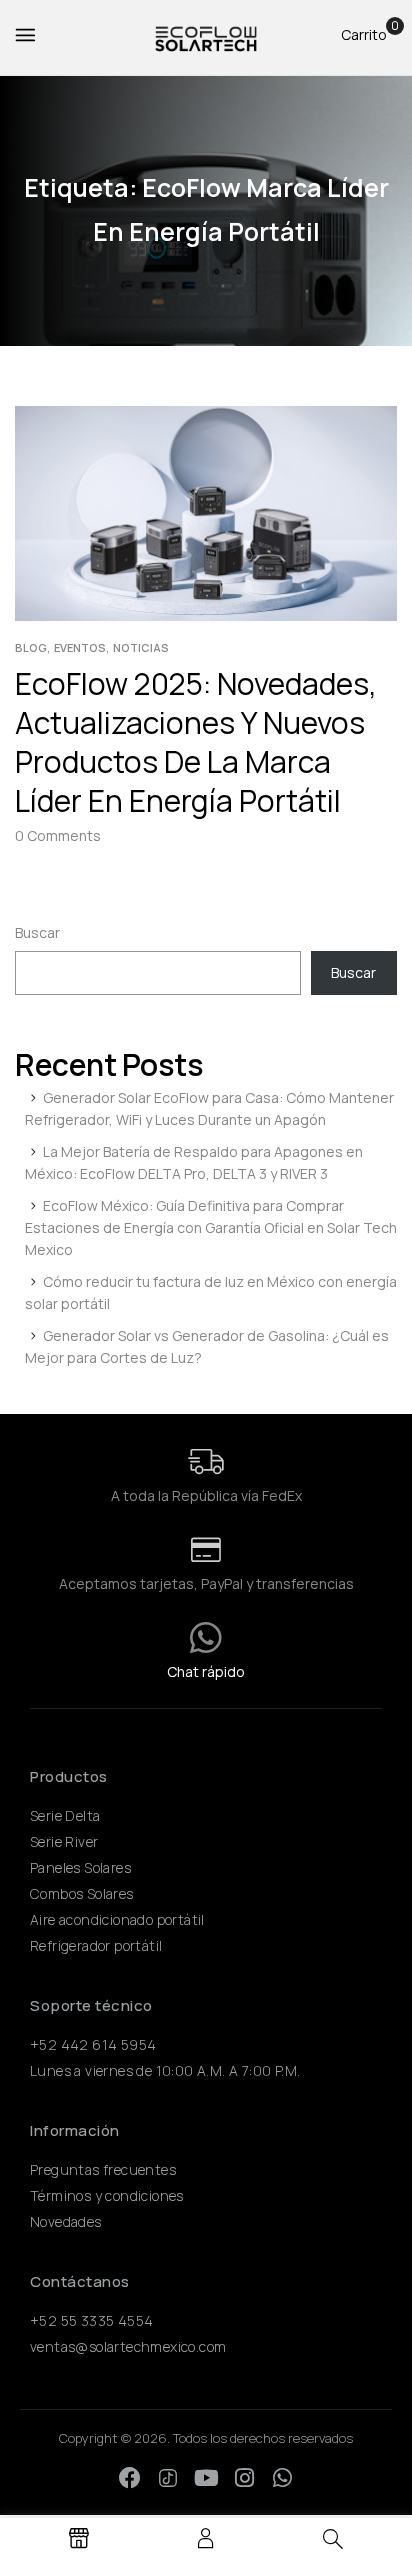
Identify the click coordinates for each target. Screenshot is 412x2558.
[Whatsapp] (282, 2478)
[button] (364, 34)
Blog (31, 647)
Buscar (37, 932)
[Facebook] (130, 2478)
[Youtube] (206, 2478)
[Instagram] (244, 2478)
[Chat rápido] (206, 1638)
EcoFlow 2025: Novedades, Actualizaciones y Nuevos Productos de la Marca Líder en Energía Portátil (196, 742)
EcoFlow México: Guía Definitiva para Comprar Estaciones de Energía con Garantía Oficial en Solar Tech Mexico (211, 1227)
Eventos (80, 647)
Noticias (141, 647)
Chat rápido (206, 1671)
